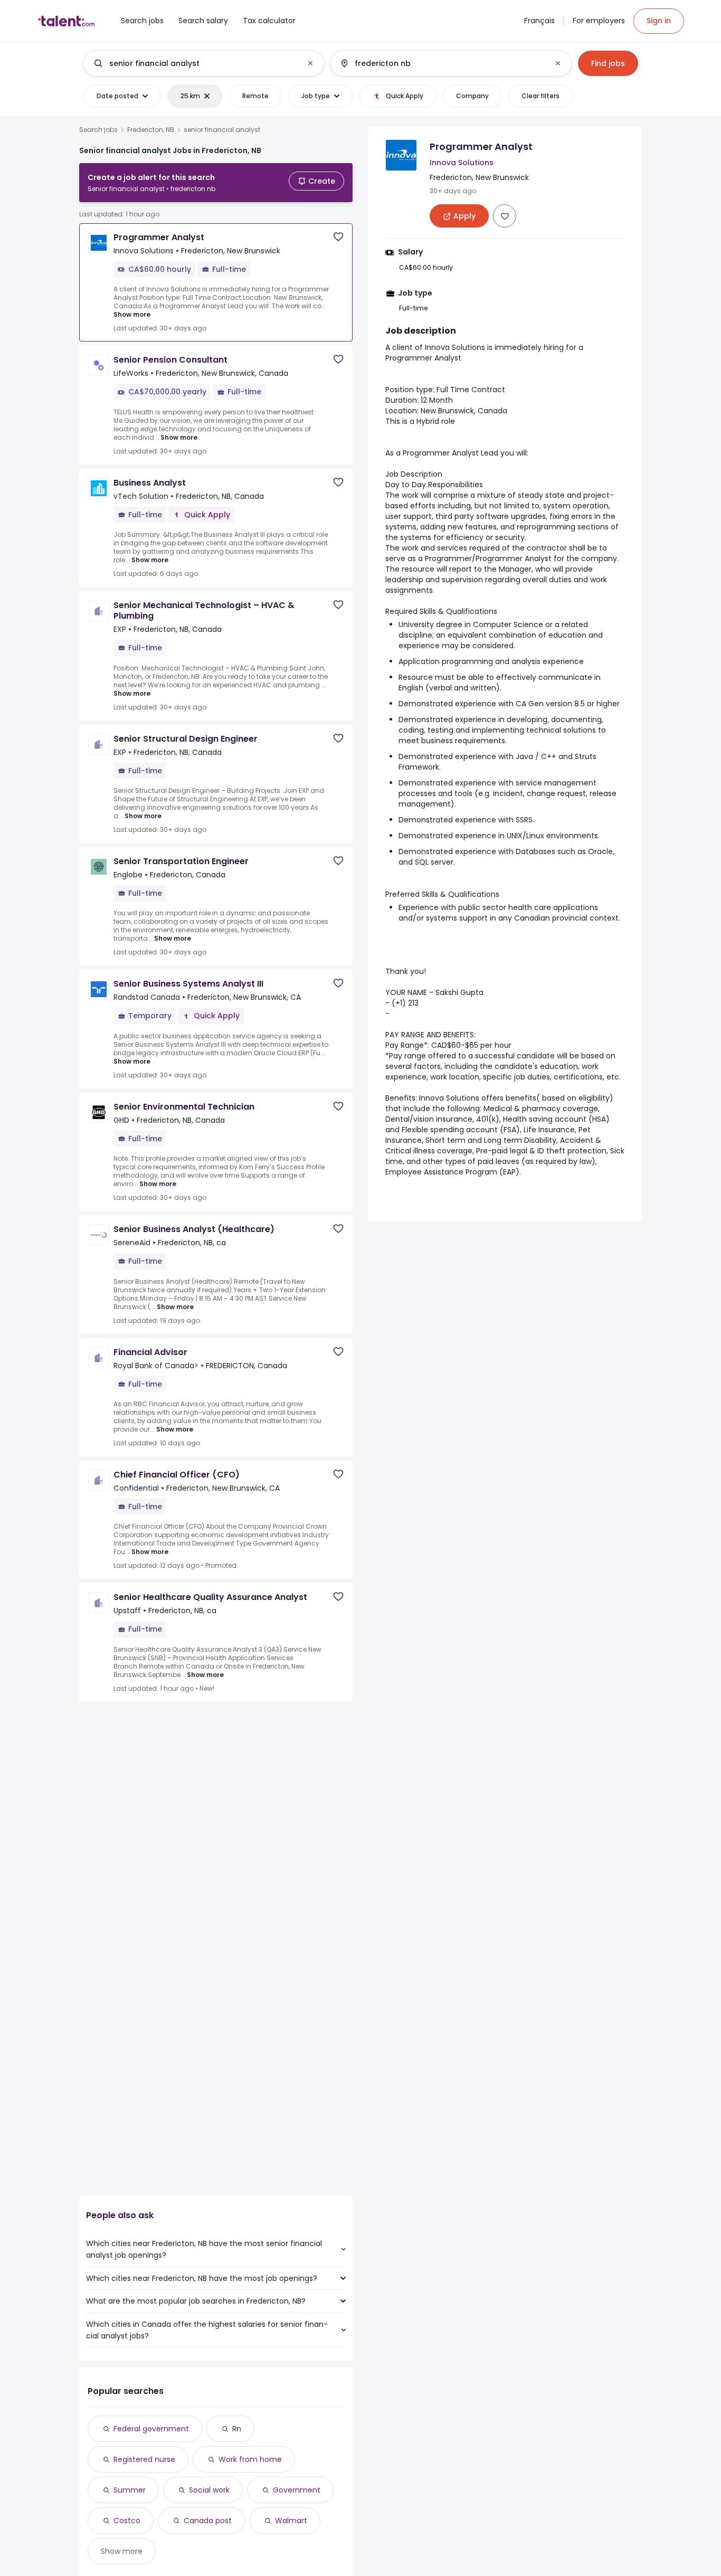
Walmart (291, 2521)
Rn (237, 2429)
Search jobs (98, 130)
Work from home (250, 2459)
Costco (127, 2521)
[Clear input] (310, 63)
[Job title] (195, 63)
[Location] (442, 63)
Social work (209, 2490)
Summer (130, 2490)
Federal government (151, 2429)
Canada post (208, 2521)
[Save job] (338, 237)
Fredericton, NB (151, 130)
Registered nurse (144, 2459)
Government (297, 2490)
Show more (132, 314)
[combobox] (203, 63)
